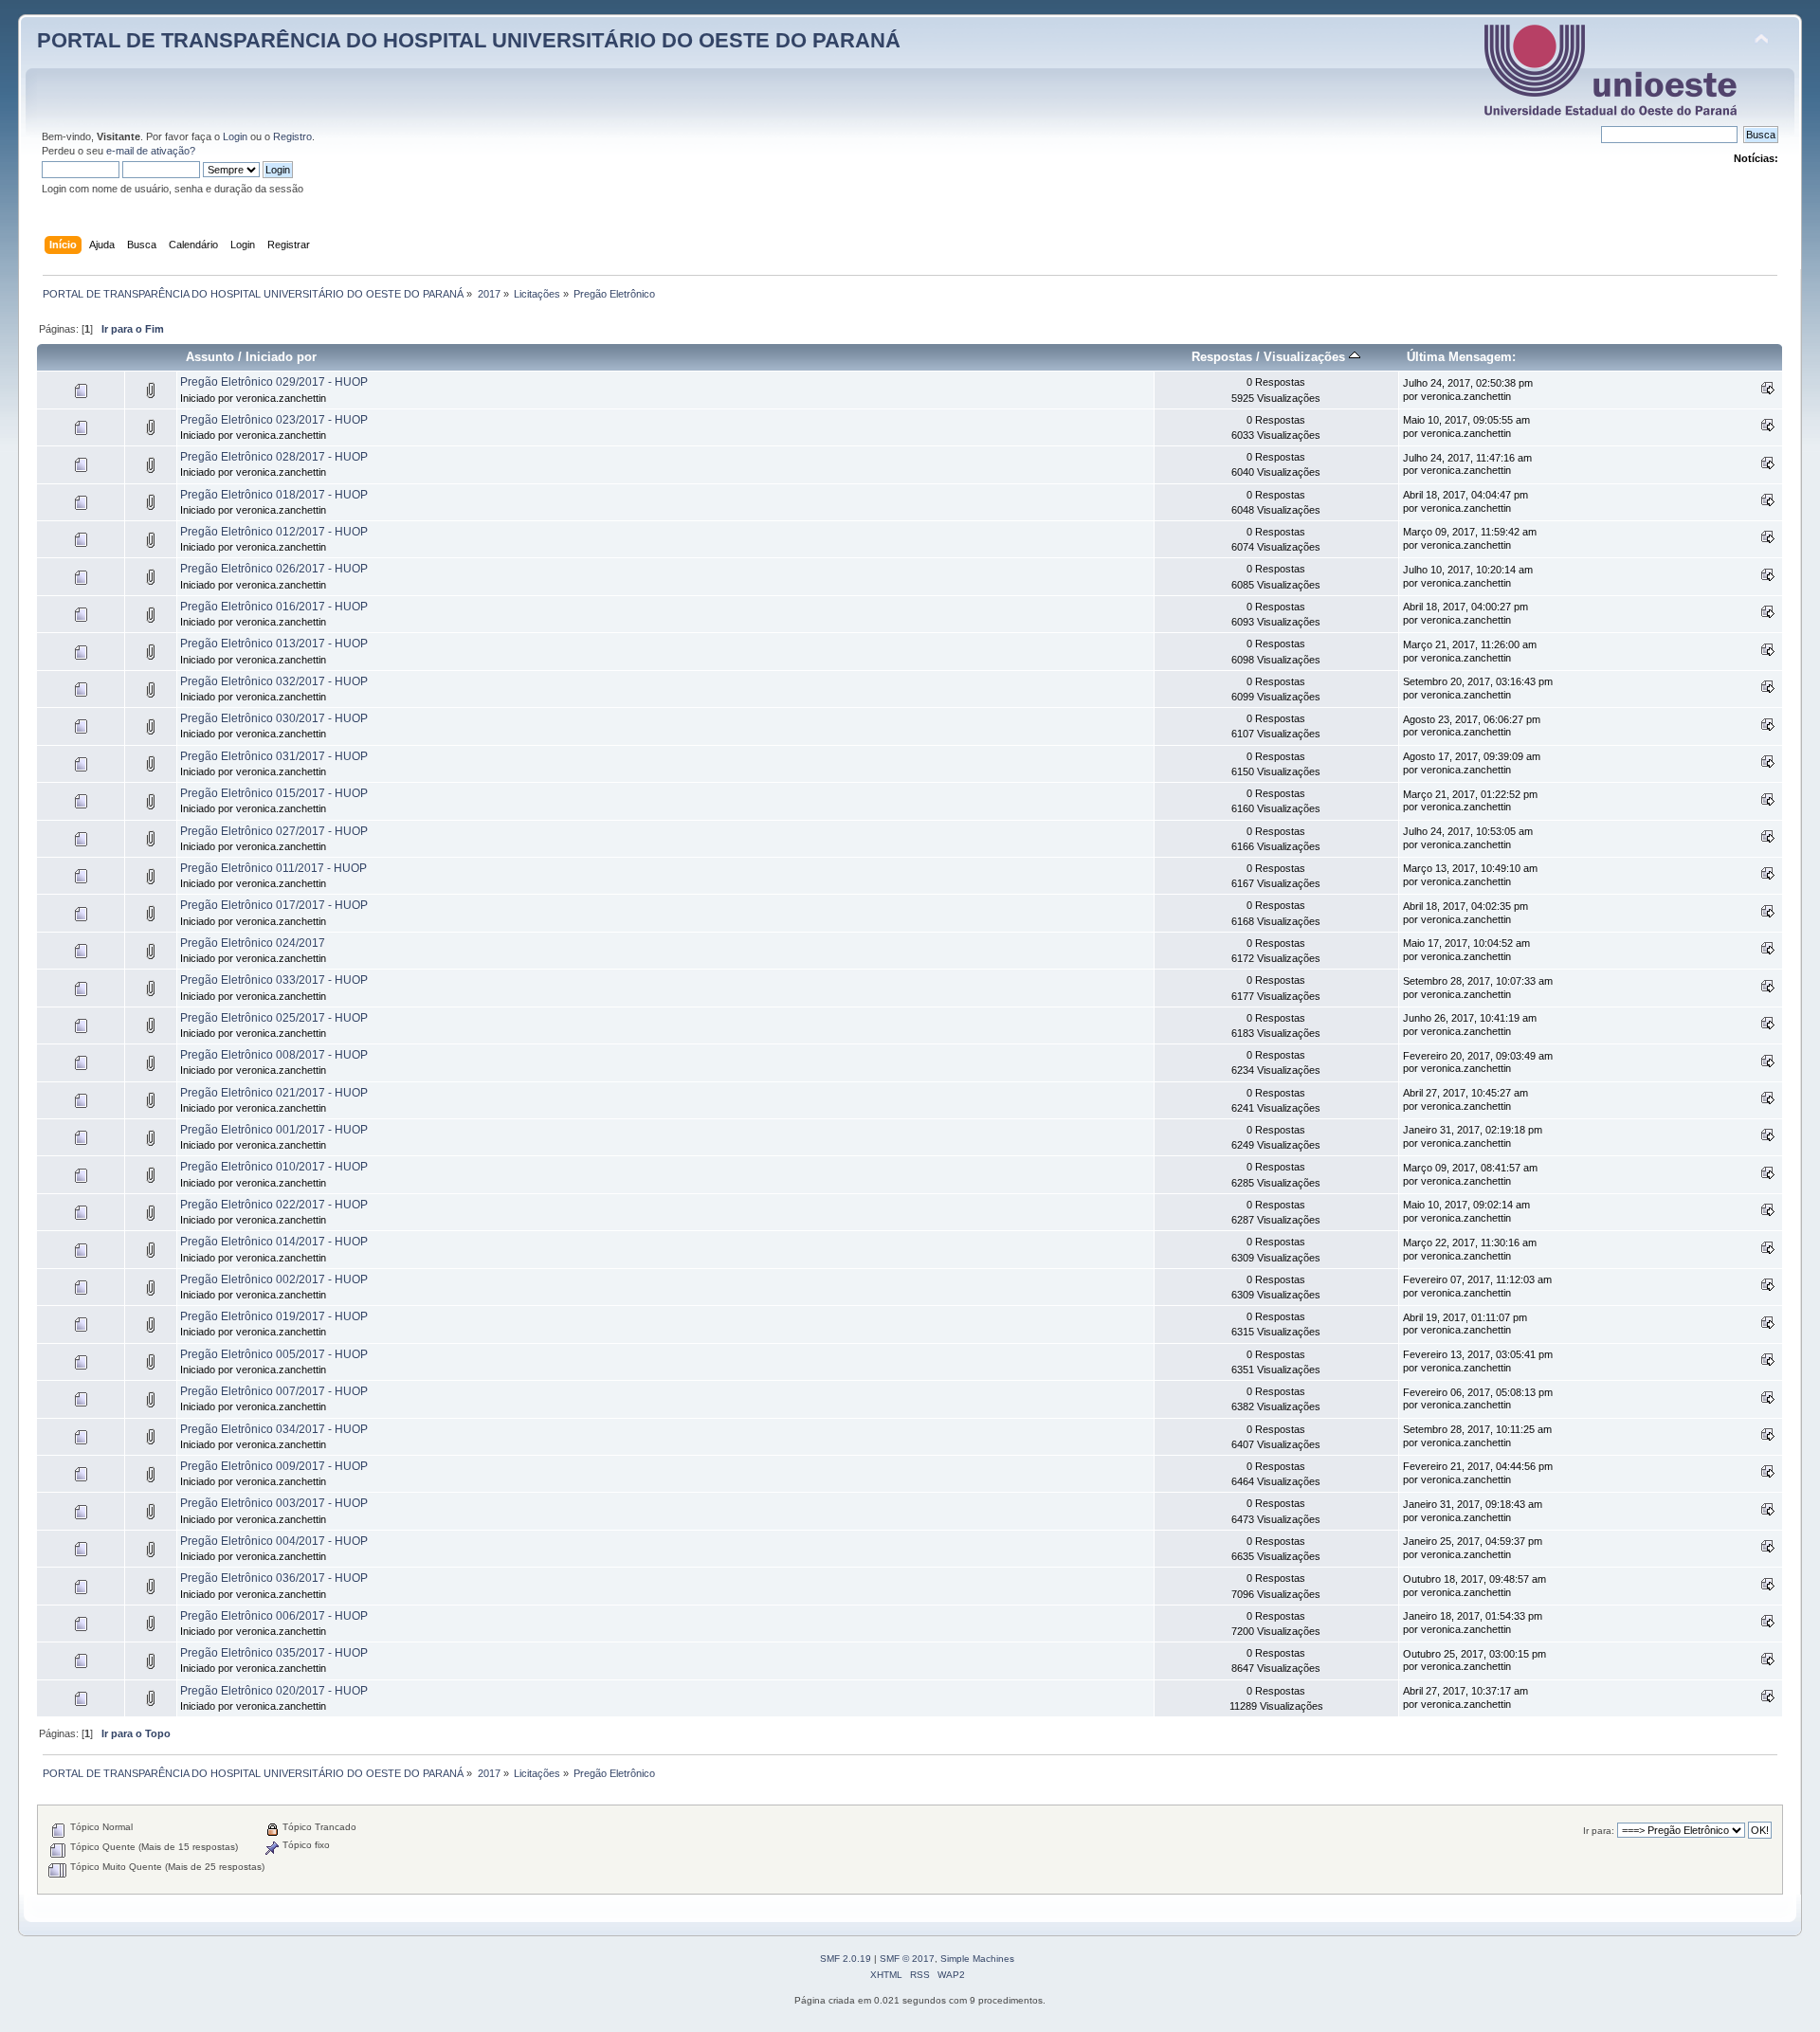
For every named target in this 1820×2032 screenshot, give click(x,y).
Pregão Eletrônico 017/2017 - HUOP (274, 905)
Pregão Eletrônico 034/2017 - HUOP (274, 1429)
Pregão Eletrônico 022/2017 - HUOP (274, 1205)
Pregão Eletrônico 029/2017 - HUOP (274, 382)
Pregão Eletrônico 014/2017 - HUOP (274, 1242)
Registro (292, 136)
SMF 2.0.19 (846, 1959)
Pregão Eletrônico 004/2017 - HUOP (274, 1541)
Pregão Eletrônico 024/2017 (253, 943)
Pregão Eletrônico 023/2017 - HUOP (274, 420)
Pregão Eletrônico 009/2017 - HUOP (274, 1466)
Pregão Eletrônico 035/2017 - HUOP (274, 1653)
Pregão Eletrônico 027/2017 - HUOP (274, 831)
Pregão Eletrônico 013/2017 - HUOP (274, 644)
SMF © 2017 (907, 1959)
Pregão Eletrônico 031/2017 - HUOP (274, 756)
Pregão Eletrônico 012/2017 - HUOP (274, 532)
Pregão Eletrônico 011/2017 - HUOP (273, 868)
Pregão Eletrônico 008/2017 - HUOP (274, 1055)
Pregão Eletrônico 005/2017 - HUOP (274, 1354)
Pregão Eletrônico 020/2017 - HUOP (274, 1691)
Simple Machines (977, 1959)
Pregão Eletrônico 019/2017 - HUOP (274, 1316)
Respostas (1222, 357)
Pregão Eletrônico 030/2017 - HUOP (274, 718)
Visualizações (1306, 357)
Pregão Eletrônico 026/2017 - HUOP (274, 569)
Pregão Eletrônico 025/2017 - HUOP (274, 1018)
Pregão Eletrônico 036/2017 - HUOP (274, 1578)
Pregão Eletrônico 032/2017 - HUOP (274, 681)
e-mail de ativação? (151, 151)
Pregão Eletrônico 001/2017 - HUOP (274, 1130)
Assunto (210, 357)
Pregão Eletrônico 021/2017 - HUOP (274, 1093)
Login (235, 136)
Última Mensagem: (1461, 357)
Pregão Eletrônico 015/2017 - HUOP (274, 793)
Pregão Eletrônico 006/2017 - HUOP (274, 1616)
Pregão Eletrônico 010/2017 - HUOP (274, 1167)
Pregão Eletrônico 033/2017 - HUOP (274, 980)
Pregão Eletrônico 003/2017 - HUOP (274, 1503)
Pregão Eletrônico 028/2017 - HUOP (274, 457)
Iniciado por (281, 357)
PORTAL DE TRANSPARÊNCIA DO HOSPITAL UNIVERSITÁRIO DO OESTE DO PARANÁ (469, 40)
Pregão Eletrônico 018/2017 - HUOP (274, 495)
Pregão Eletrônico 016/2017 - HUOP (274, 607)
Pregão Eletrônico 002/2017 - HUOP (274, 1279)
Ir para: (1599, 1831)
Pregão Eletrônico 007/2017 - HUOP (274, 1391)
